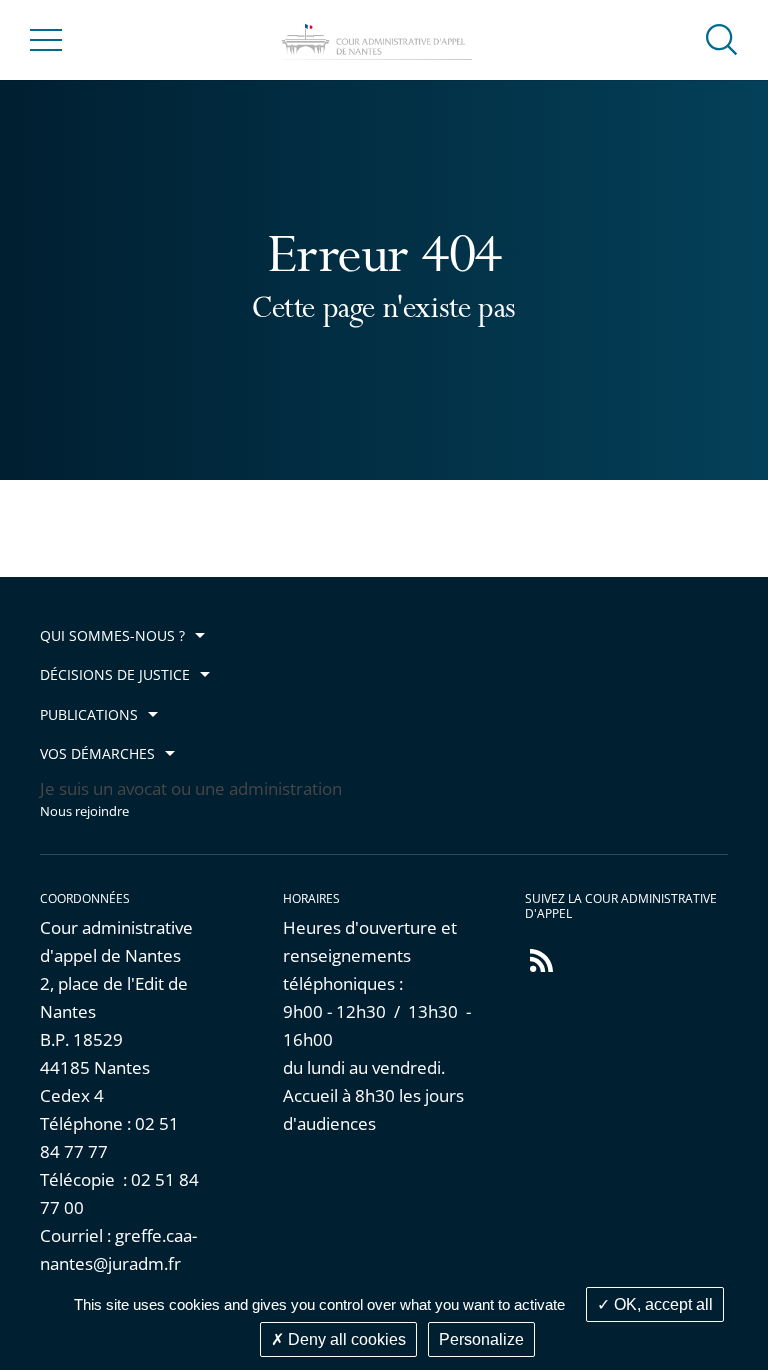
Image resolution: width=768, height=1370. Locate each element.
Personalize (481, 1339)
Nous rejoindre (84, 811)
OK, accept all (661, 1304)
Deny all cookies (345, 1339)
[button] (722, 38)
